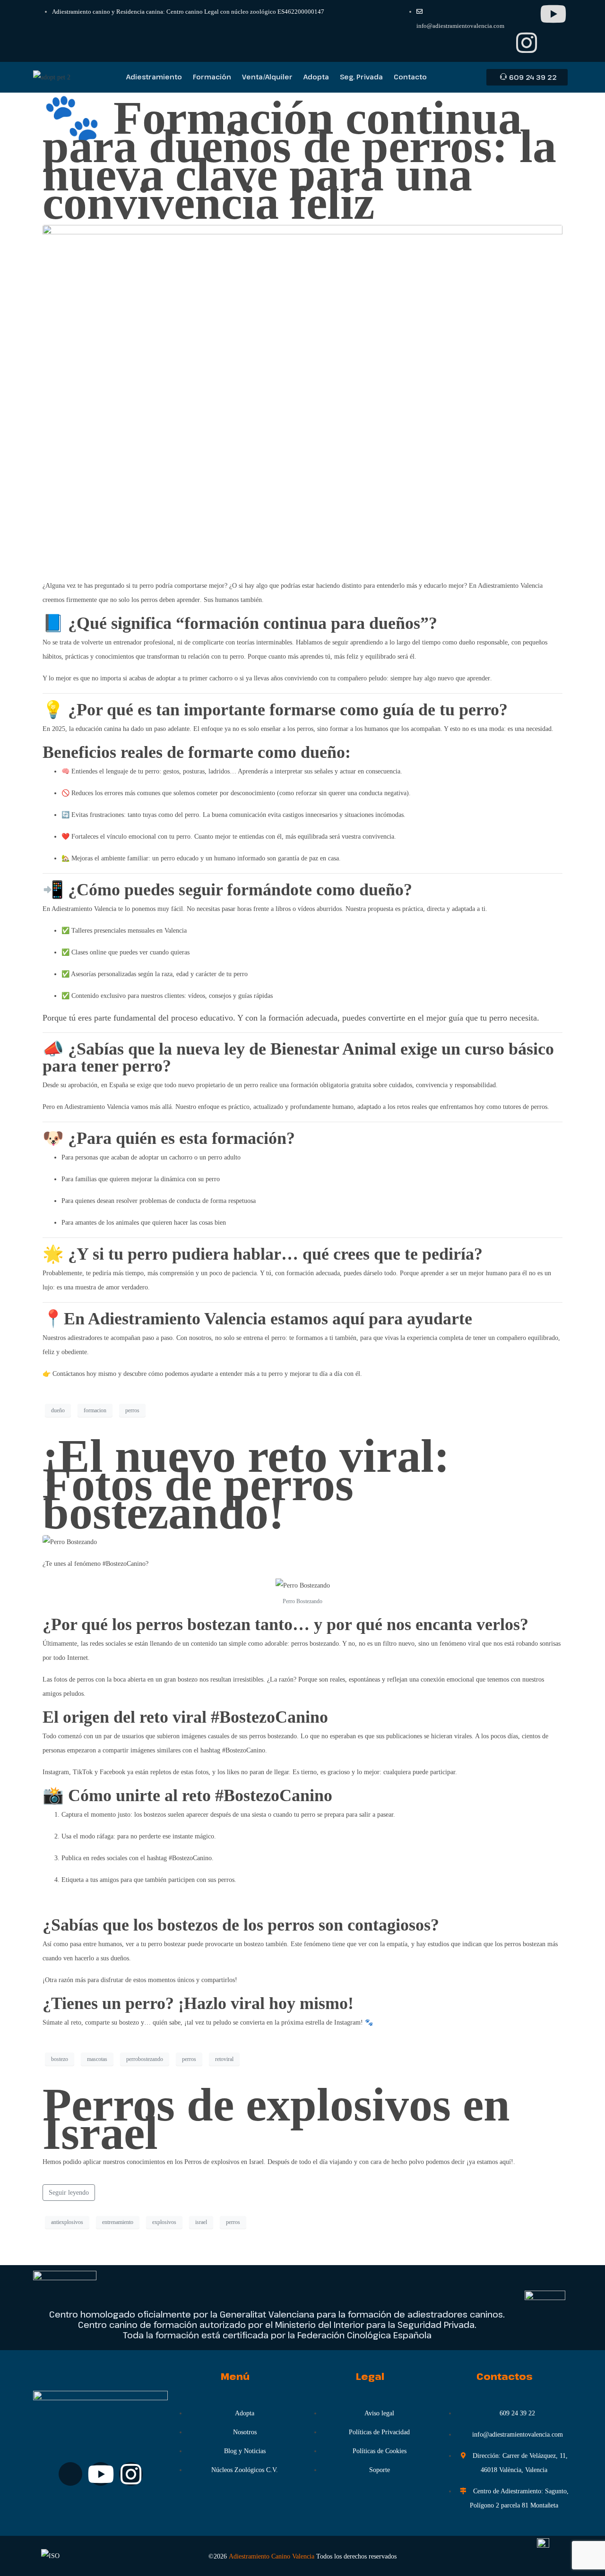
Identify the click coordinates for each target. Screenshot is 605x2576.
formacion (95, 1410)
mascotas (97, 2059)
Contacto (410, 77)
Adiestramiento (154, 77)
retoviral (224, 2059)
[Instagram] (527, 43)
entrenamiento (118, 2222)
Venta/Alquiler (267, 77)
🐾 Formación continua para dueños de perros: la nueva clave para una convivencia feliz (299, 160)
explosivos (164, 2222)
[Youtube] (553, 14)
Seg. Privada (361, 77)
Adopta (316, 77)
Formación (212, 77)
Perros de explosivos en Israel (276, 2119)
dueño (58, 1410)
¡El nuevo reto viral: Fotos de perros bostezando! (246, 1484)
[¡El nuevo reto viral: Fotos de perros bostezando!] (70, 1541)
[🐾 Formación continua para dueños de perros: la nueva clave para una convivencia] (302, 398)
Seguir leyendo (69, 2193)
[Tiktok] (527, 14)
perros (132, 1410)
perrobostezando (145, 2059)
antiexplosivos (67, 2222)
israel (201, 2222)
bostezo (60, 2059)
